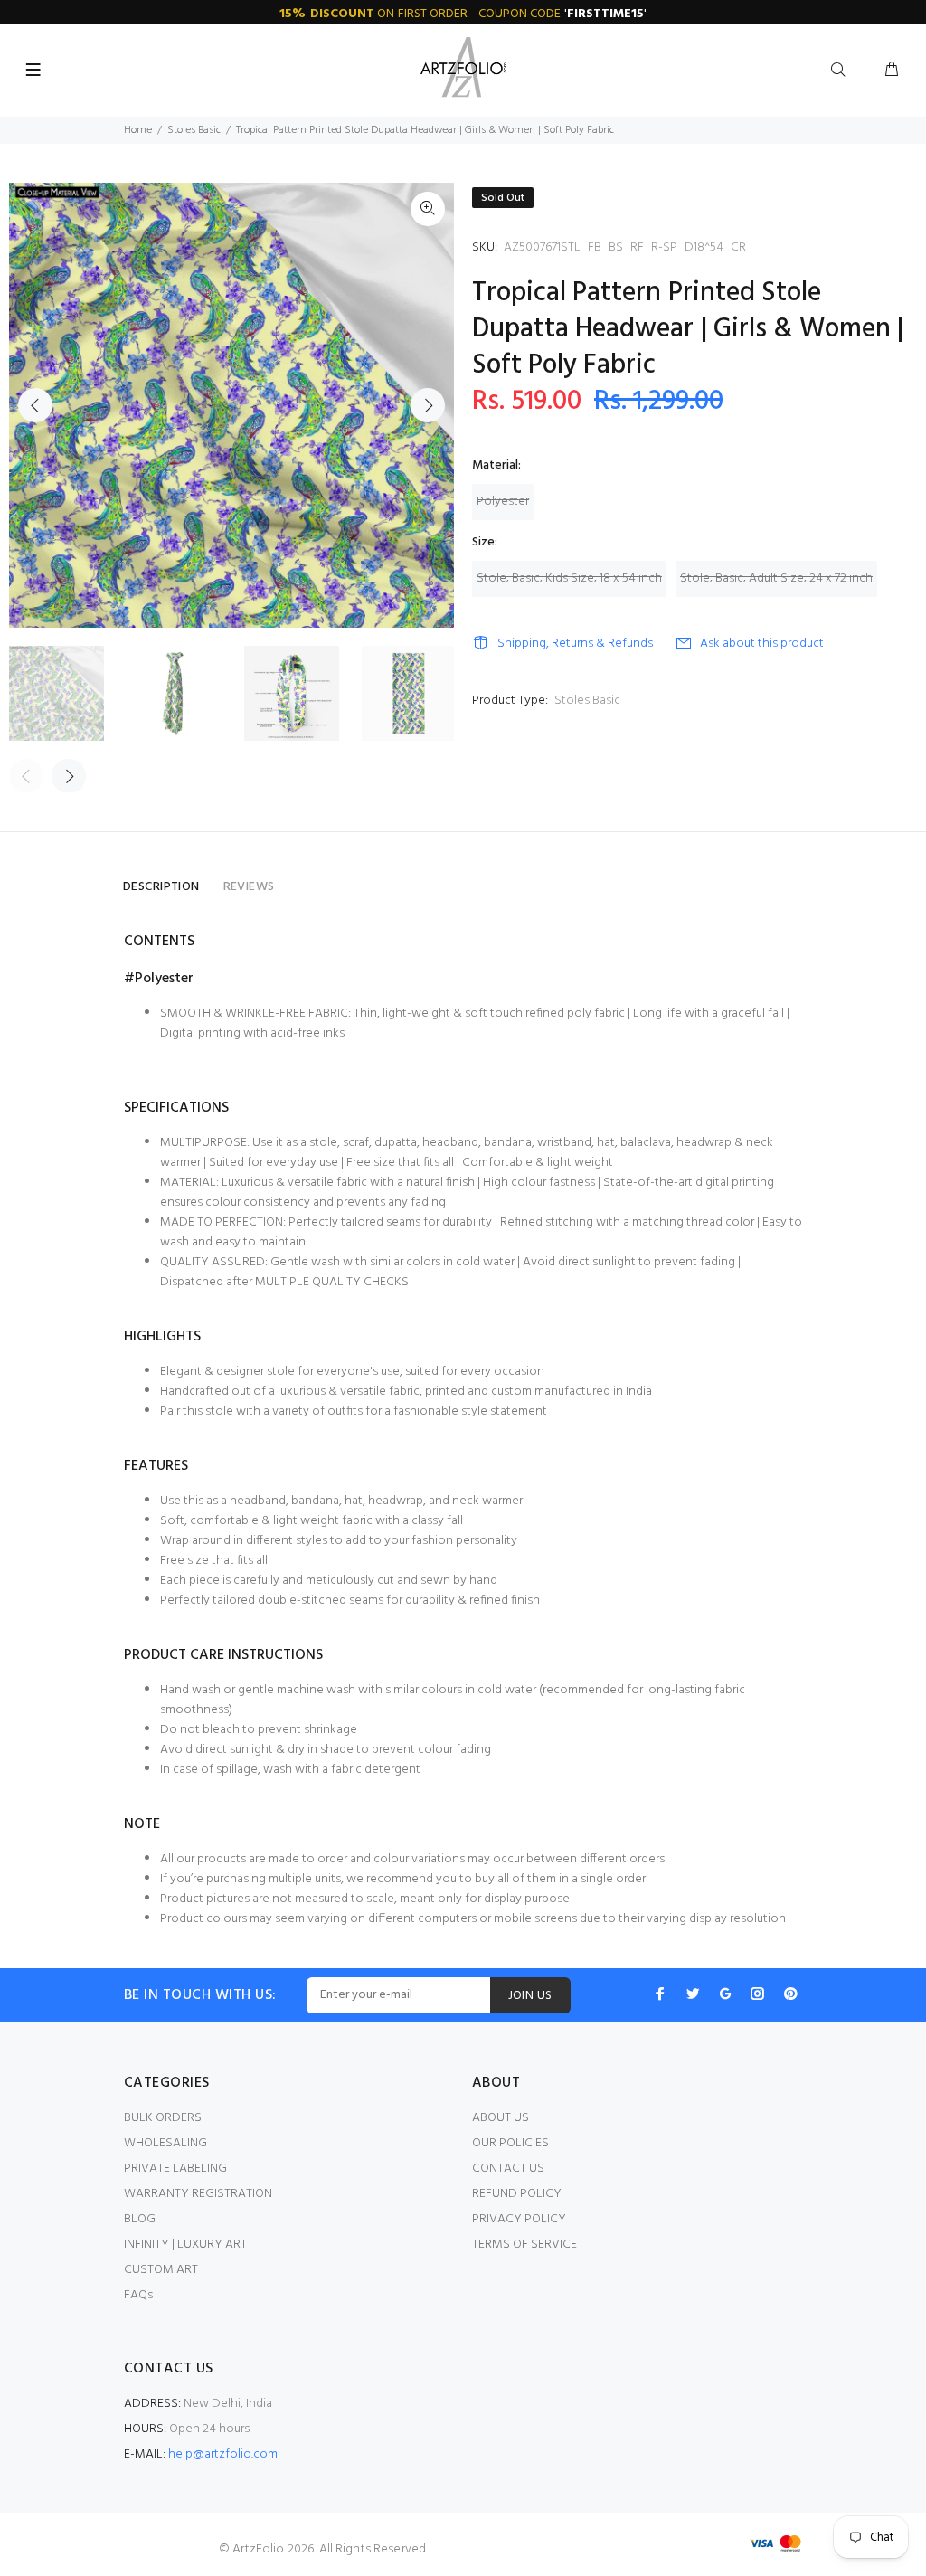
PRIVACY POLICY (519, 2219)
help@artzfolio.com (223, 2454)
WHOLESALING (165, 2143)
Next (428, 405)
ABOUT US (501, 2118)
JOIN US (530, 1996)
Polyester (503, 502)
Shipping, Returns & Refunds (575, 644)
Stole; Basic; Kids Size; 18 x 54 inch (569, 578)
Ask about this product (762, 644)
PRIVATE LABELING (175, 2169)
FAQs (138, 2295)
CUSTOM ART (161, 2270)
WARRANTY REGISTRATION (198, 2194)
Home (138, 130)
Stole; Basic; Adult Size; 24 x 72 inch (776, 578)
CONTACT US (508, 2169)
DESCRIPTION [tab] (161, 887)
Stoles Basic (194, 130)
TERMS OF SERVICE (524, 2245)
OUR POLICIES (510, 2143)
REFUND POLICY (517, 2194)
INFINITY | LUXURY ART (185, 2245)
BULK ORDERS (163, 2118)
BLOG (140, 2219)
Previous (35, 405)
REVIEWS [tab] (249, 887)
